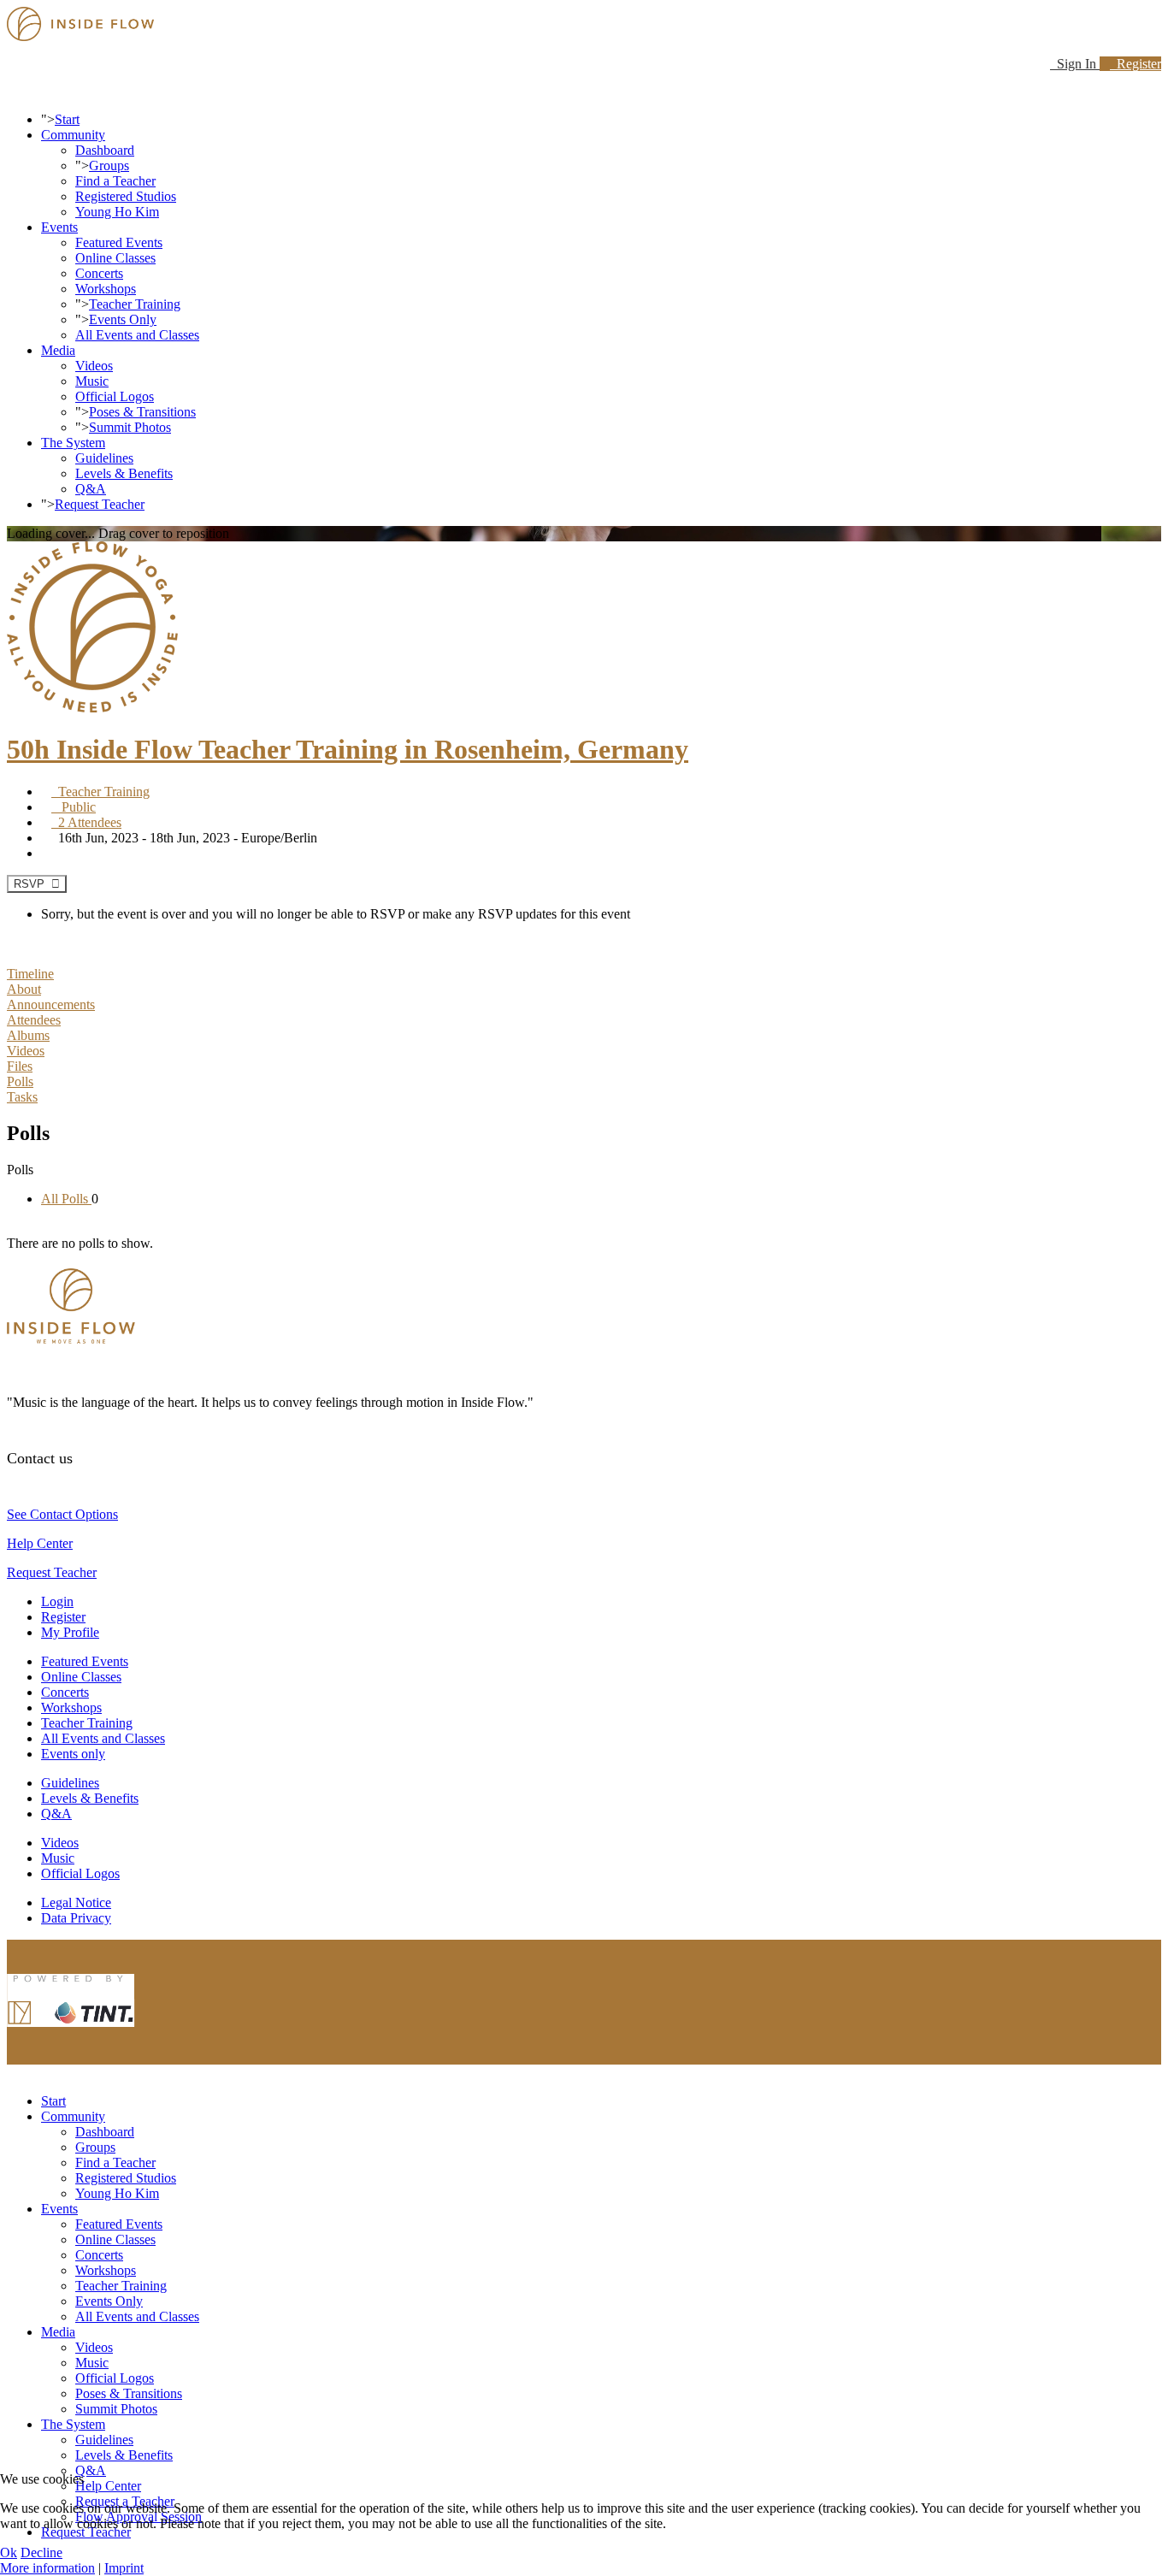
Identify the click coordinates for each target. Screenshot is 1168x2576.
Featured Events (119, 242)
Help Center (40, 1543)
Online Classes (115, 258)
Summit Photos (130, 427)
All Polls (66, 1199)
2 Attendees (86, 822)
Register (1136, 64)
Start (67, 119)
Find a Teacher (115, 181)
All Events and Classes (137, 335)
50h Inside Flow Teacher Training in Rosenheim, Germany (348, 749)
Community (73, 135)
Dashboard (105, 150)
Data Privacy (76, 1918)
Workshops (106, 289)
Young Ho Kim (117, 212)
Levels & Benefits (124, 473)
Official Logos (115, 396)
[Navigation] (12, 90)
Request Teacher (100, 504)
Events (59, 227)
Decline (41, 2552)
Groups (109, 165)
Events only (73, 1754)
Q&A (91, 489)
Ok (9, 2552)
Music (92, 381)
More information (47, 2568)
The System (73, 443)
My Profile (70, 1632)
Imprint (124, 2568)
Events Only (123, 319)
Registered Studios (126, 196)
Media (58, 350)
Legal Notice (76, 1902)
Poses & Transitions (142, 412)
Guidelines (104, 458)
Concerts (99, 273)
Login (57, 1601)
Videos (94, 366)
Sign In (1075, 64)
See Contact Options (62, 1514)
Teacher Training (135, 304)
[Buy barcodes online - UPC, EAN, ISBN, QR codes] (71, 2031)
